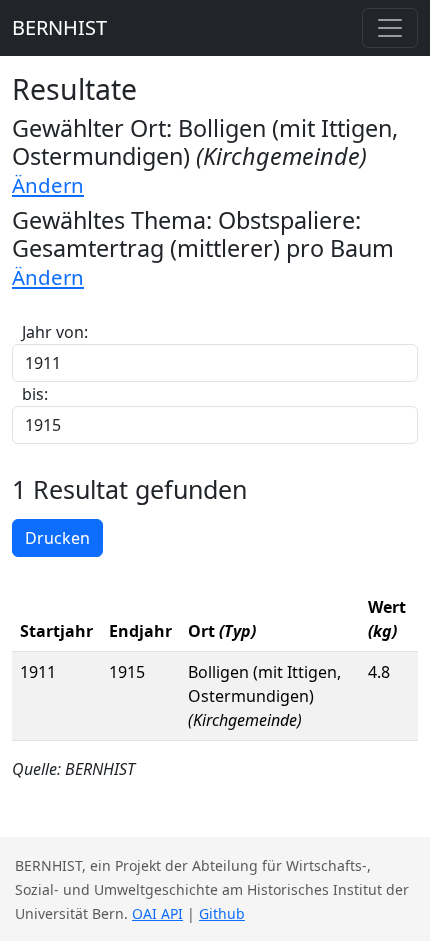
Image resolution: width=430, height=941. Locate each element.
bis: (35, 394)
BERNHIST (59, 27)
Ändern (48, 185)
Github (222, 913)
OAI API (157, 913)
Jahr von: (55, 332)
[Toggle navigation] (390, 28)
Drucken (57, 538)
